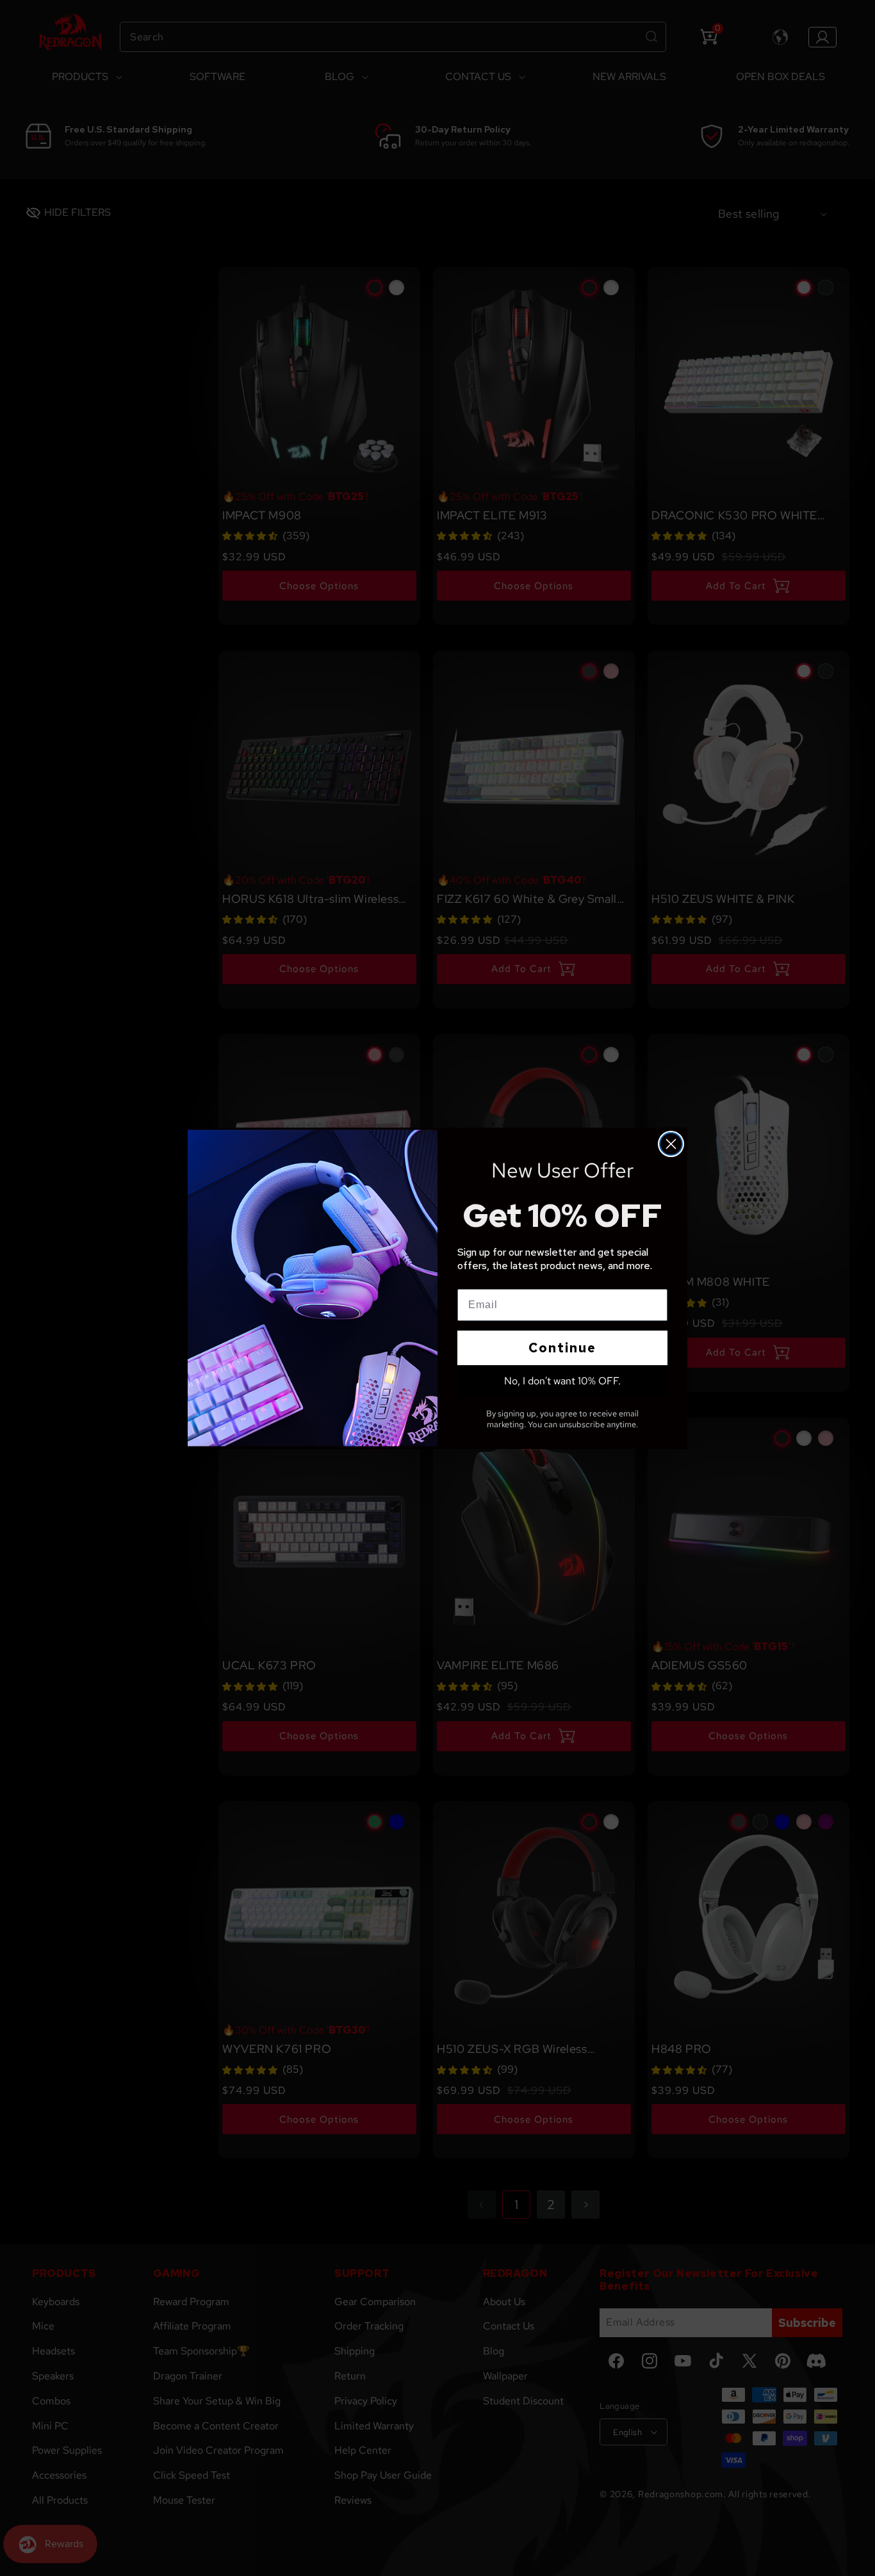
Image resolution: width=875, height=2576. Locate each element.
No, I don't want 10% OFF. (562, 1381)
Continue (562, 1348)
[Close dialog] (671, 1144)
